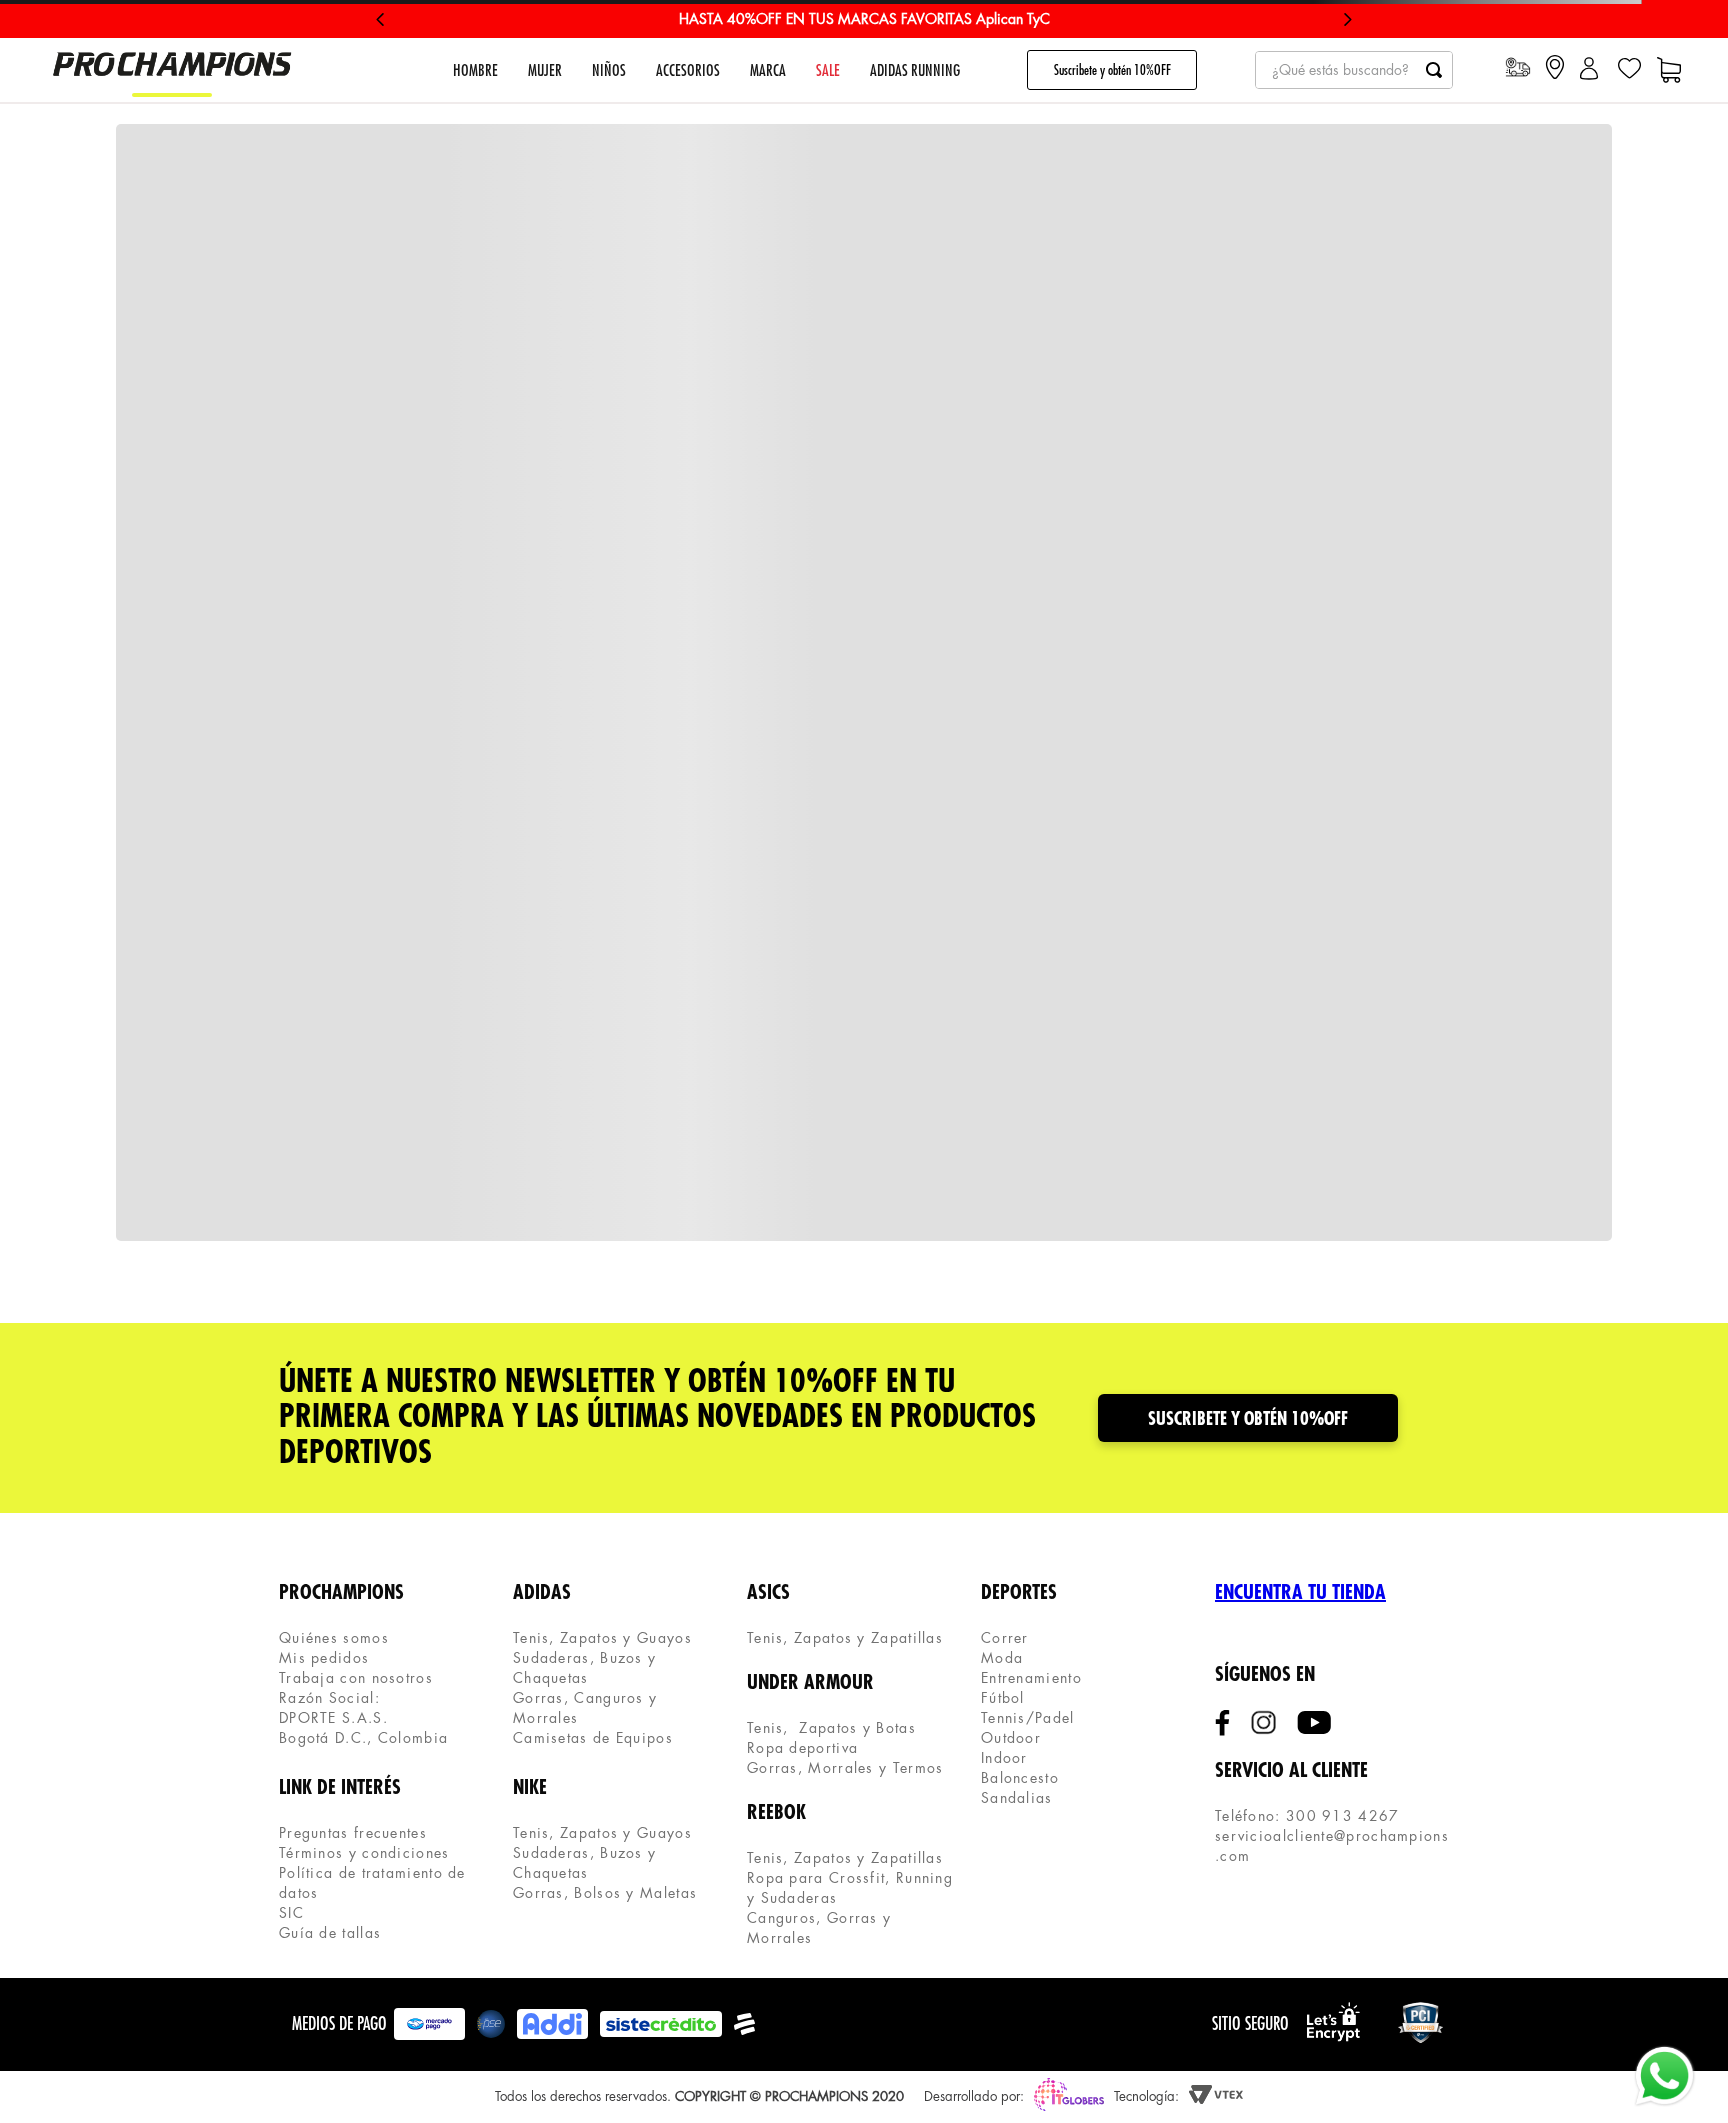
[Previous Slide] (380, 19)
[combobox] (1354, 70)
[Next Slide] (1347, 19)
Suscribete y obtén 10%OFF (1112, 70)
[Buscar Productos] (1434, 70)
